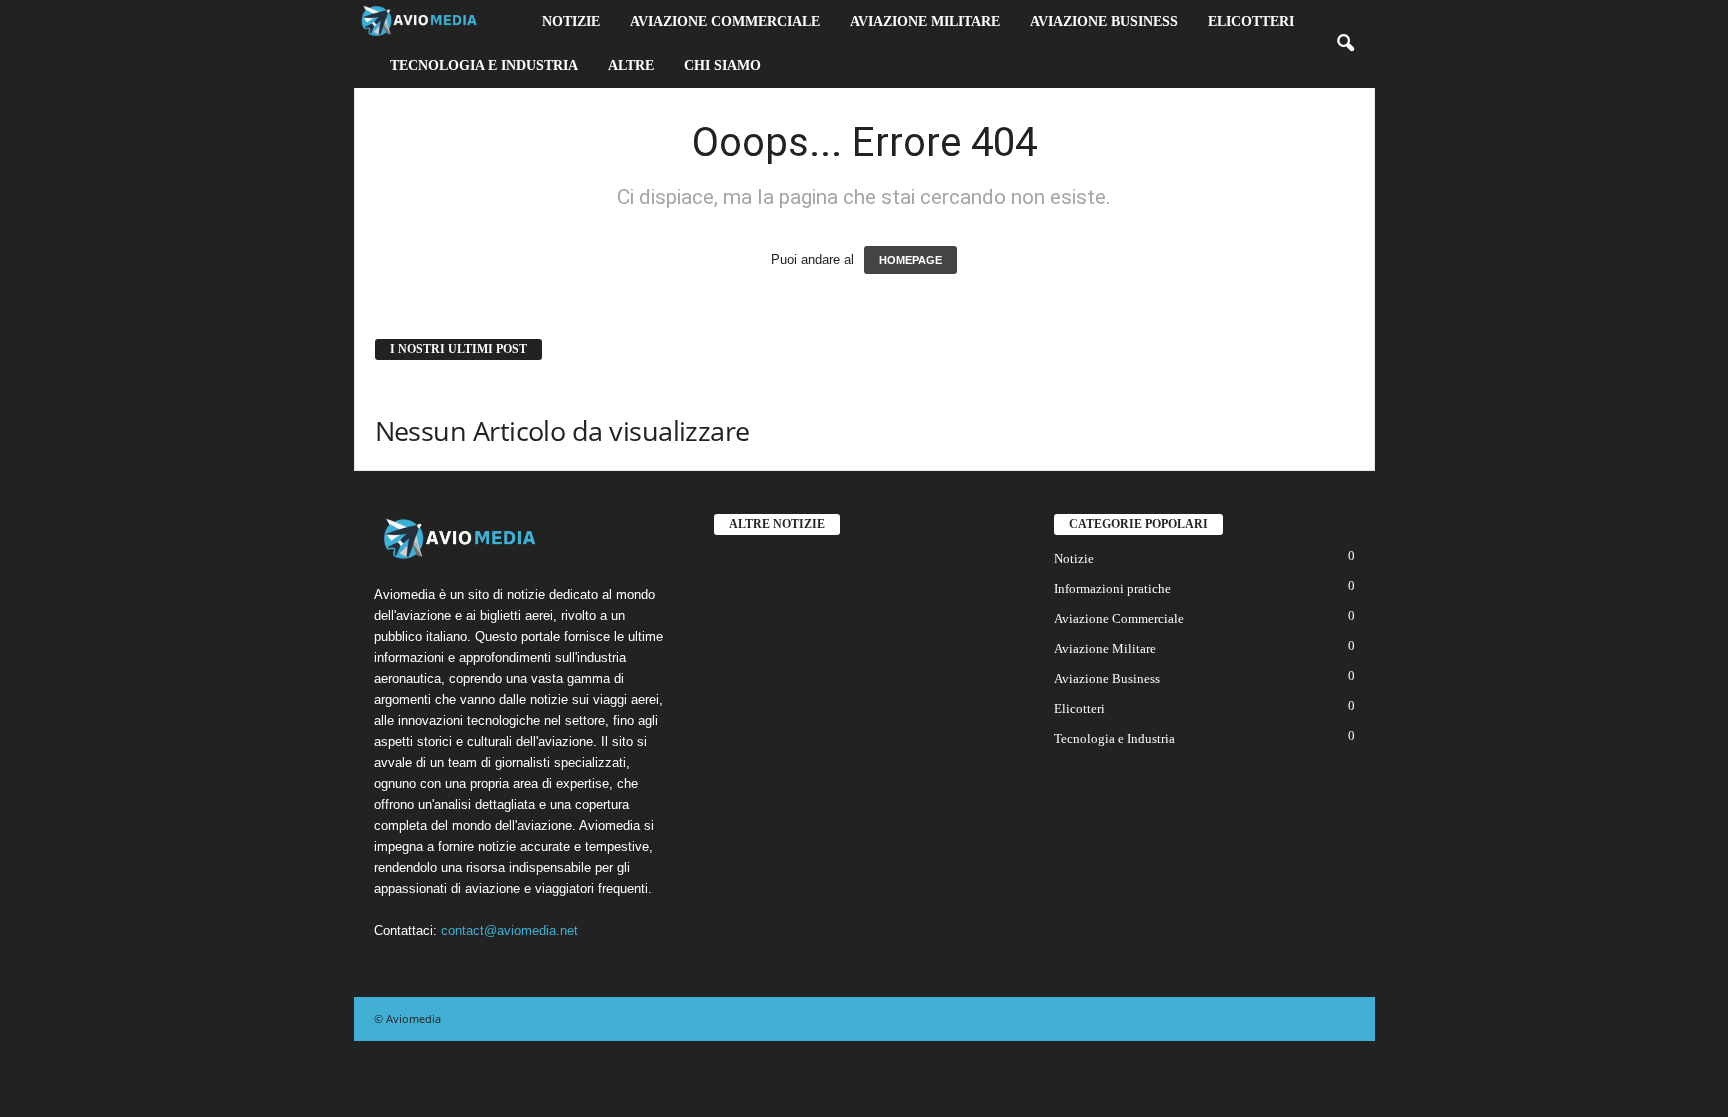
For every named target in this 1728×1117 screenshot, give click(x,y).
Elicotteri (1251, 21)
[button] (1345, 44)
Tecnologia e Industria (484, 65)
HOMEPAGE (910, 260)
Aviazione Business (1104, 21)
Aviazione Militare (925, 21)
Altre (631, 65)
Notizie (571, 21)
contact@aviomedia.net (509, 930)
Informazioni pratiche (1112, 588)
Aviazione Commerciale (725, 21)
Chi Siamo (722, 65)
